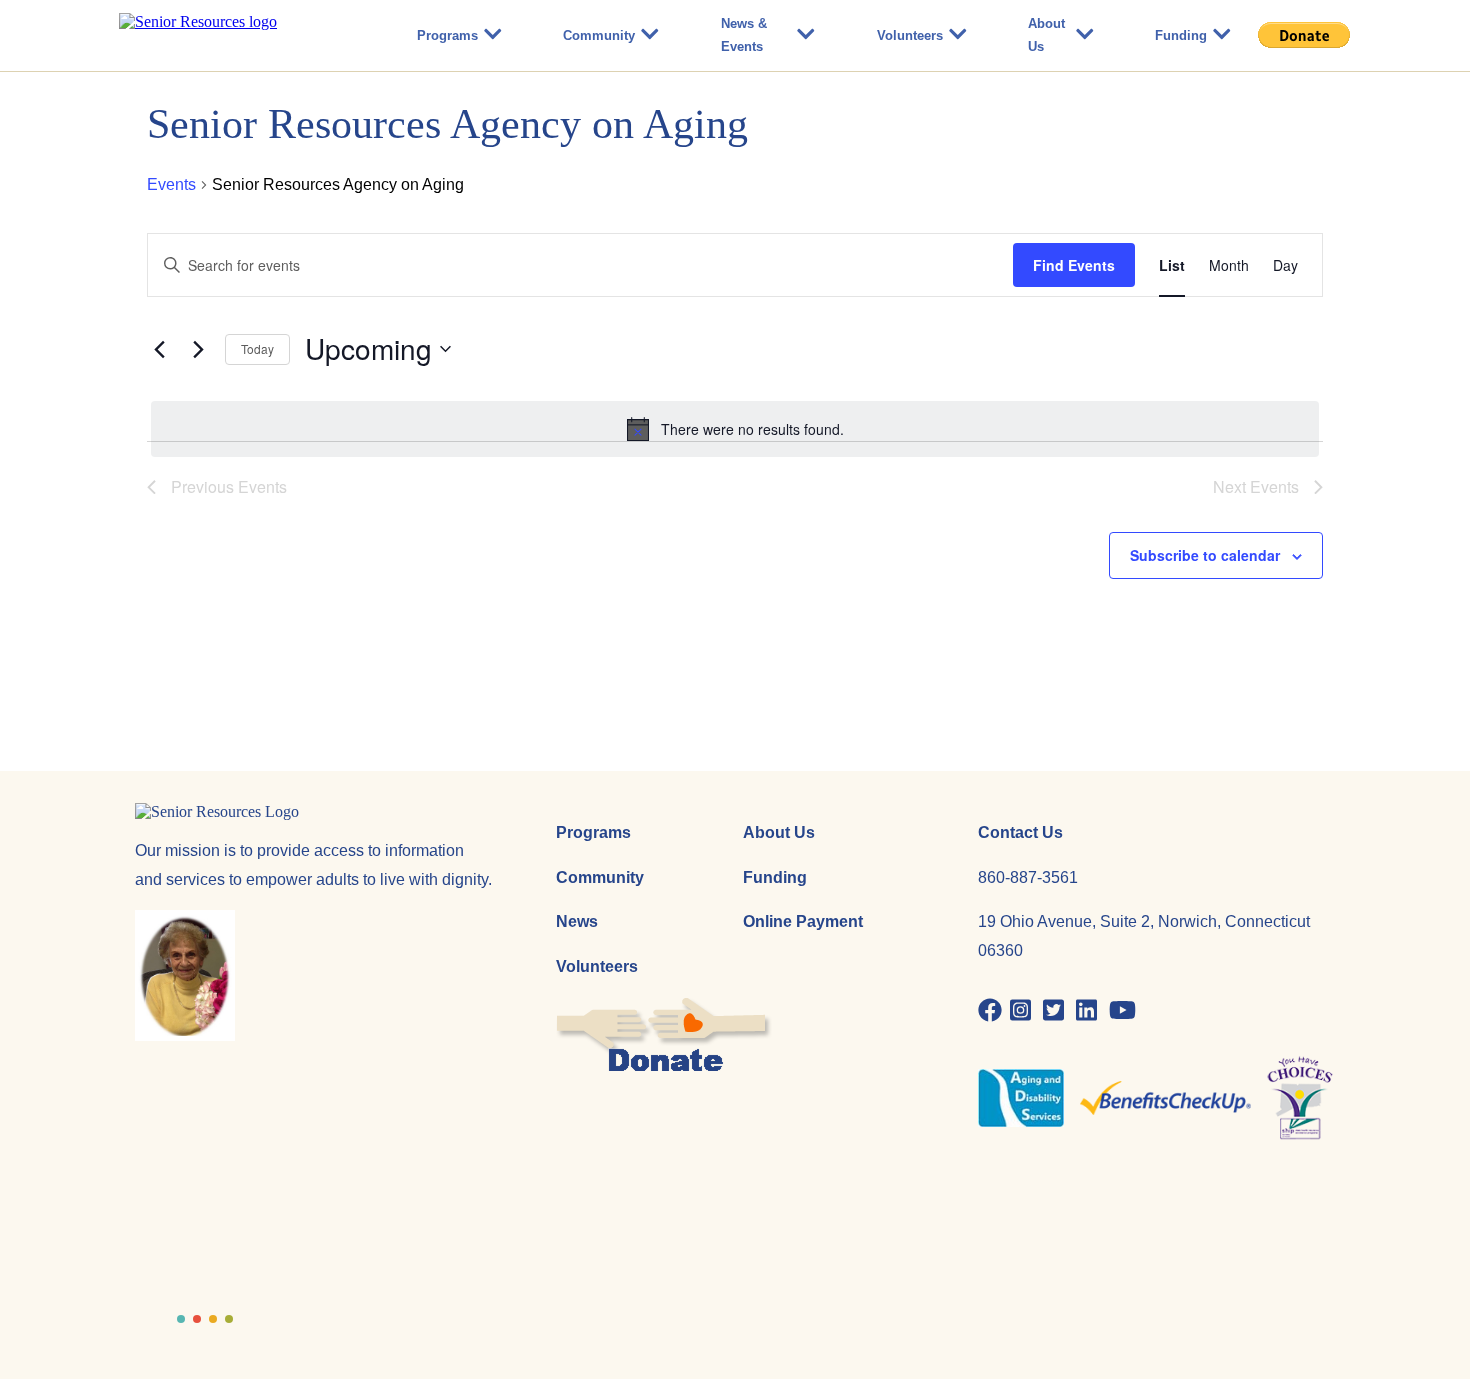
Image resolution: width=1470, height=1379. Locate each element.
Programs (447, 35)
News (577, 921)
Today (257, 348)
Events (171, 184)
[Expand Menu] (493, 35)
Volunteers (910, 35)
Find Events (1074, 265)
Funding (1181, 35)
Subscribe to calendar (1205, 555)
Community (599, 35)
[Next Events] (198, 349)
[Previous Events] (159, 349)
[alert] (735, 429)
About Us (1046, 35)
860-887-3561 (1028, 877)
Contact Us (1020, 832)
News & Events (744, 35)
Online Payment (803, 921)
